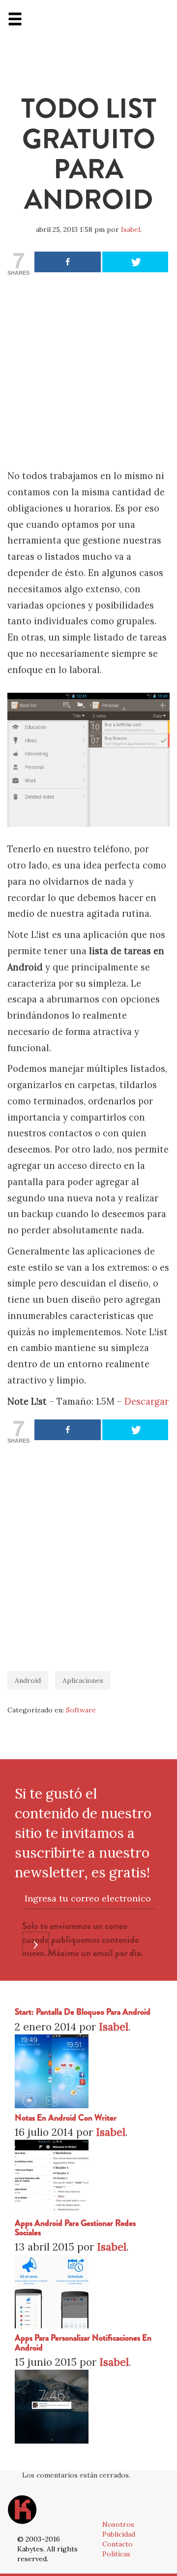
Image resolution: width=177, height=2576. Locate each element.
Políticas (116, 2554)
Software (81, 1710)
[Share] (68, 262)
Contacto (118, 2544)
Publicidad (119, 2534)
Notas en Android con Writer (66, 2118)
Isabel (131, 229)
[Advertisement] (88, 375)
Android (28, 1680)
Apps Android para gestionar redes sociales (75, 2228)
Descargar (147, 1401)
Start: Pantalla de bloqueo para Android (83, 2012)
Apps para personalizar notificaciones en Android (83, 2343)
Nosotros (118, 2524)
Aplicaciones (83, 1680)
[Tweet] (135, 262)
